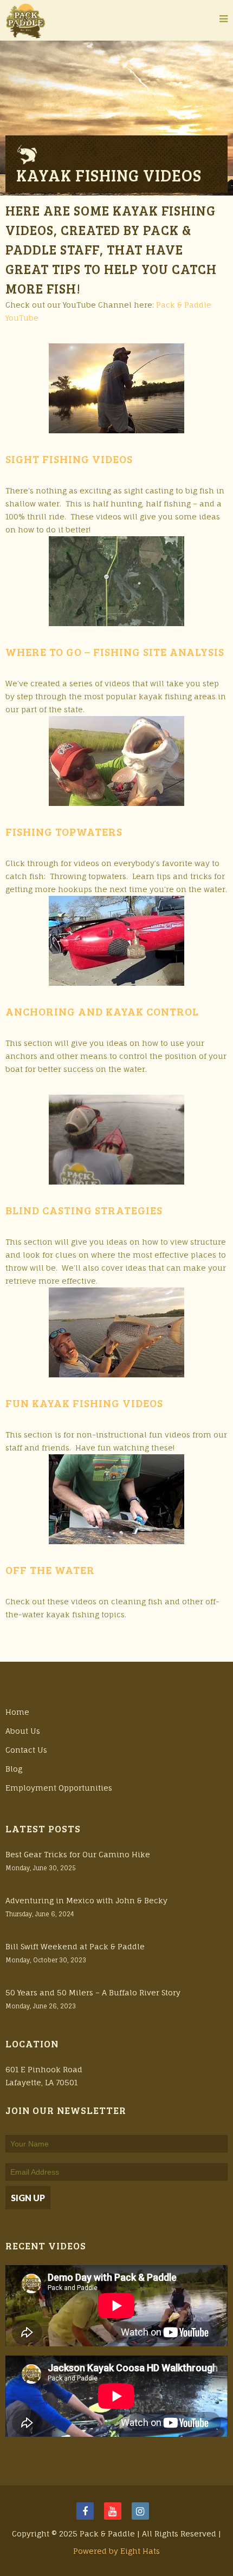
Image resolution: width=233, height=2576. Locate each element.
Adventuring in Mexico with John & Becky (86, 1900)
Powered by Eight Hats (116, 2551)
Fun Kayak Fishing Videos (84, 1403)
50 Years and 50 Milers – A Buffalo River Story (93, 1992)
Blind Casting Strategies (84, 1210)
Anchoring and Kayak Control (102, 1011)
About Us (23, 1731)
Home (17, 1712)
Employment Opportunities (59, 1788)
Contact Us (26, 1750)
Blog (14, 1769)
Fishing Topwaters (64, 831)
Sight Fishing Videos (69, 459)
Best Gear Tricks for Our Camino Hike (78, 1854)
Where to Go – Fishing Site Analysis (115, 652)
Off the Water (50, 1570)
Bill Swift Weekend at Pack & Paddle (75, 1946)
